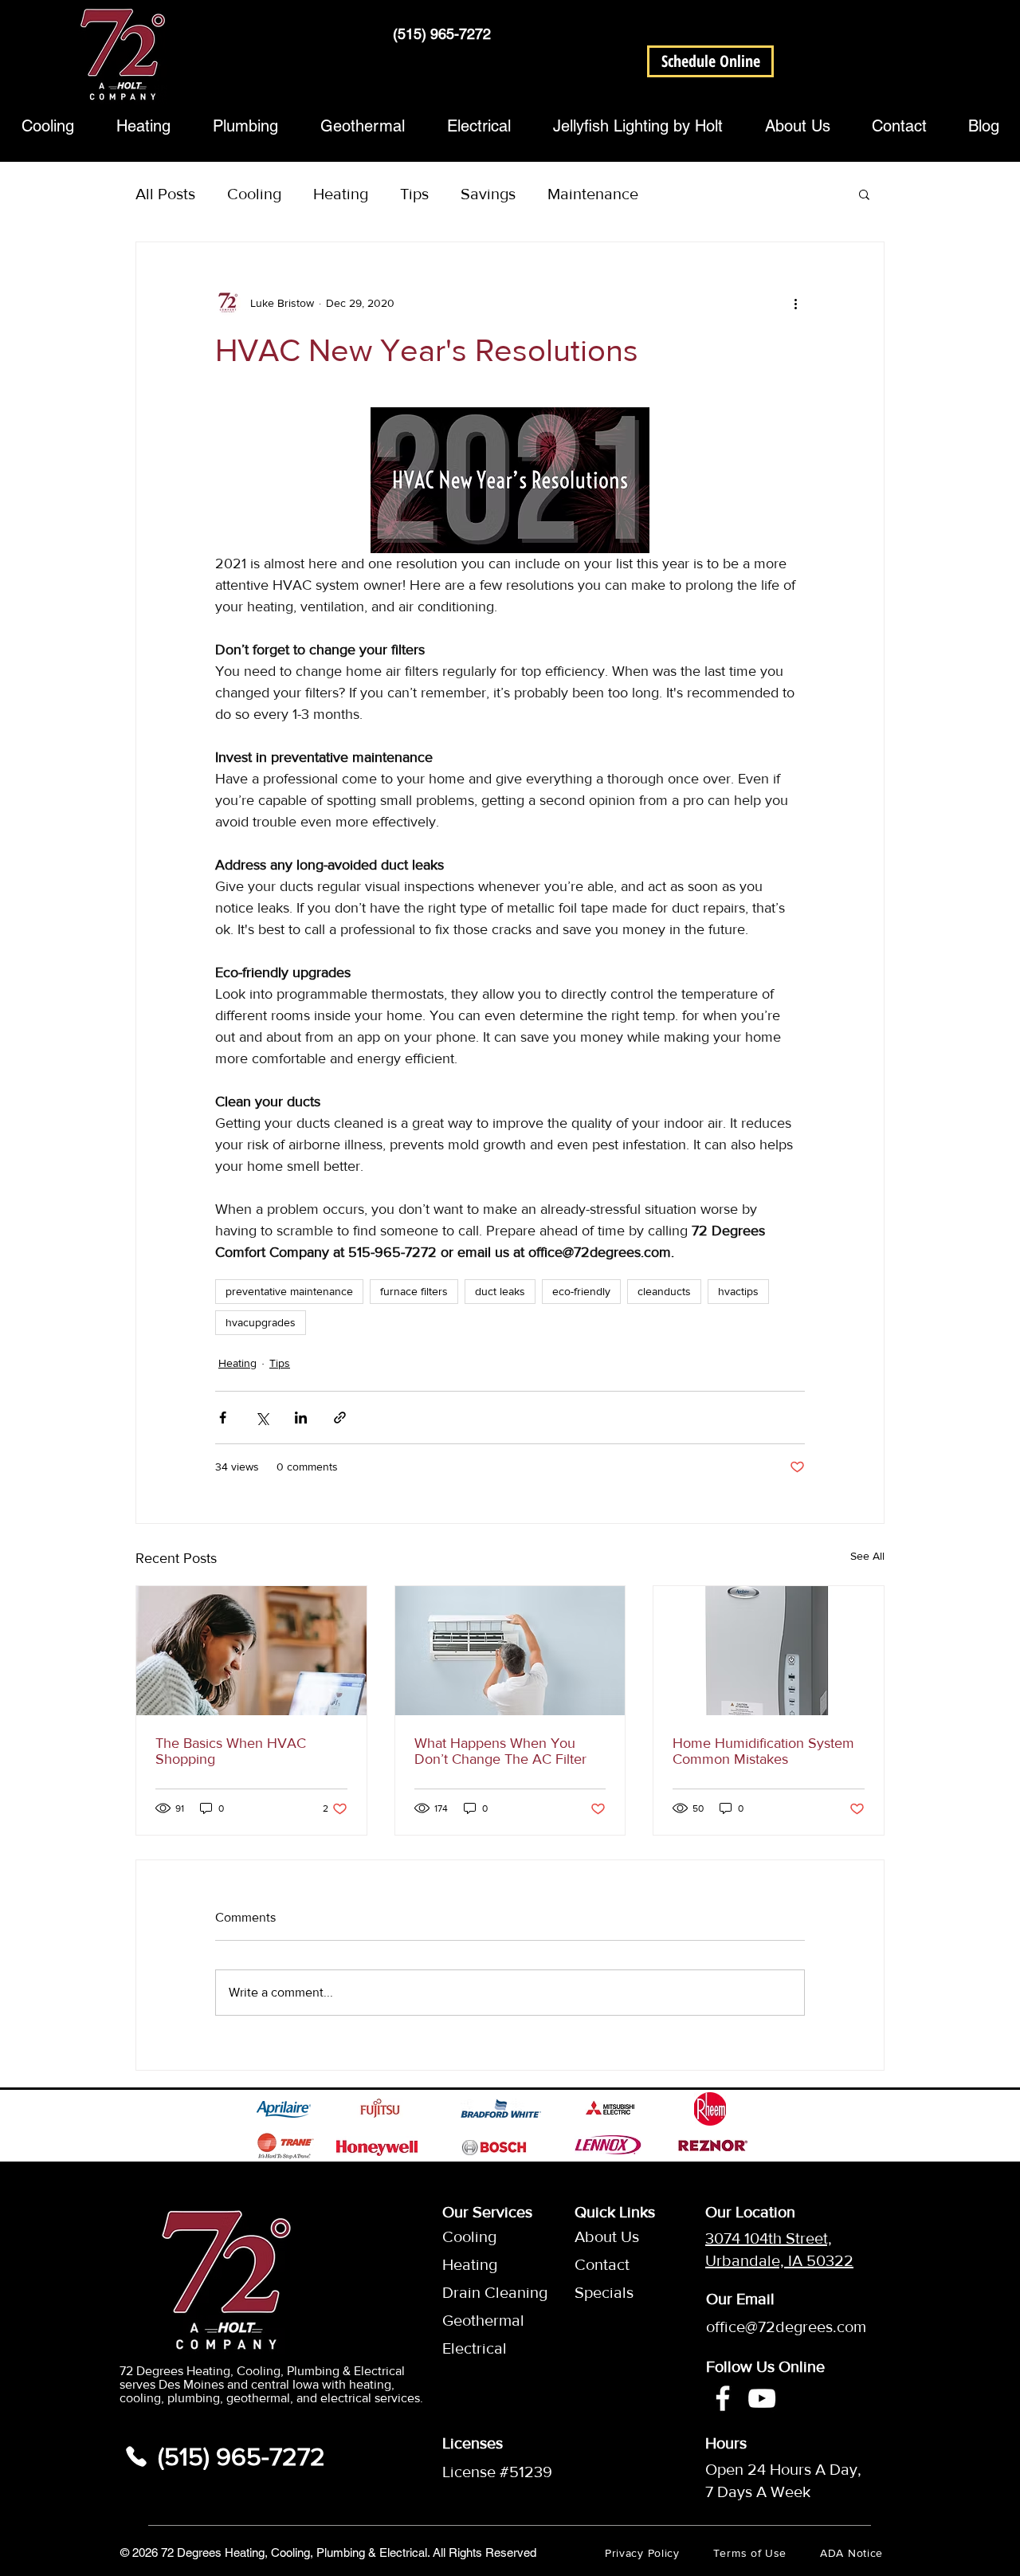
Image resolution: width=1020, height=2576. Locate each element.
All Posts (165, 194)
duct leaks (500, 1291)
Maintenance (593, 194)
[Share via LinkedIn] (301, 1418)
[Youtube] (762, 2398)
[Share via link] (340, 1418)
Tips (414, 194)
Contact (602, 2264)
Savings (488, 194)
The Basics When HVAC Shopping (231, 1751)
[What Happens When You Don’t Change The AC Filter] (510, 1651)
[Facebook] (723, 2398)
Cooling (254, 194)
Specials (604, 2292)
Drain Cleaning (481, 2292)
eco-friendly (581, 1291)
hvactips (738, 1291)
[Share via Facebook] (223, 1418)
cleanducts (664, 1291)
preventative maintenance (289, 1291)
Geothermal (481, 2320)
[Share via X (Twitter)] (262, 1418)
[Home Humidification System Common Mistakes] (769, 1651)
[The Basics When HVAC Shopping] (251, 1651)
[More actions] (795, 303)
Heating (341, 194)
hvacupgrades (261, 1322)
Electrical (475, 2348)
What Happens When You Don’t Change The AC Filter (500, 1751)
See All (867, 1556)
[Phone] (136, 2456)
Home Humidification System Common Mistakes (763, 1751)
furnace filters (414, 1291)
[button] (710, 61)
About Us (607, 2236)
